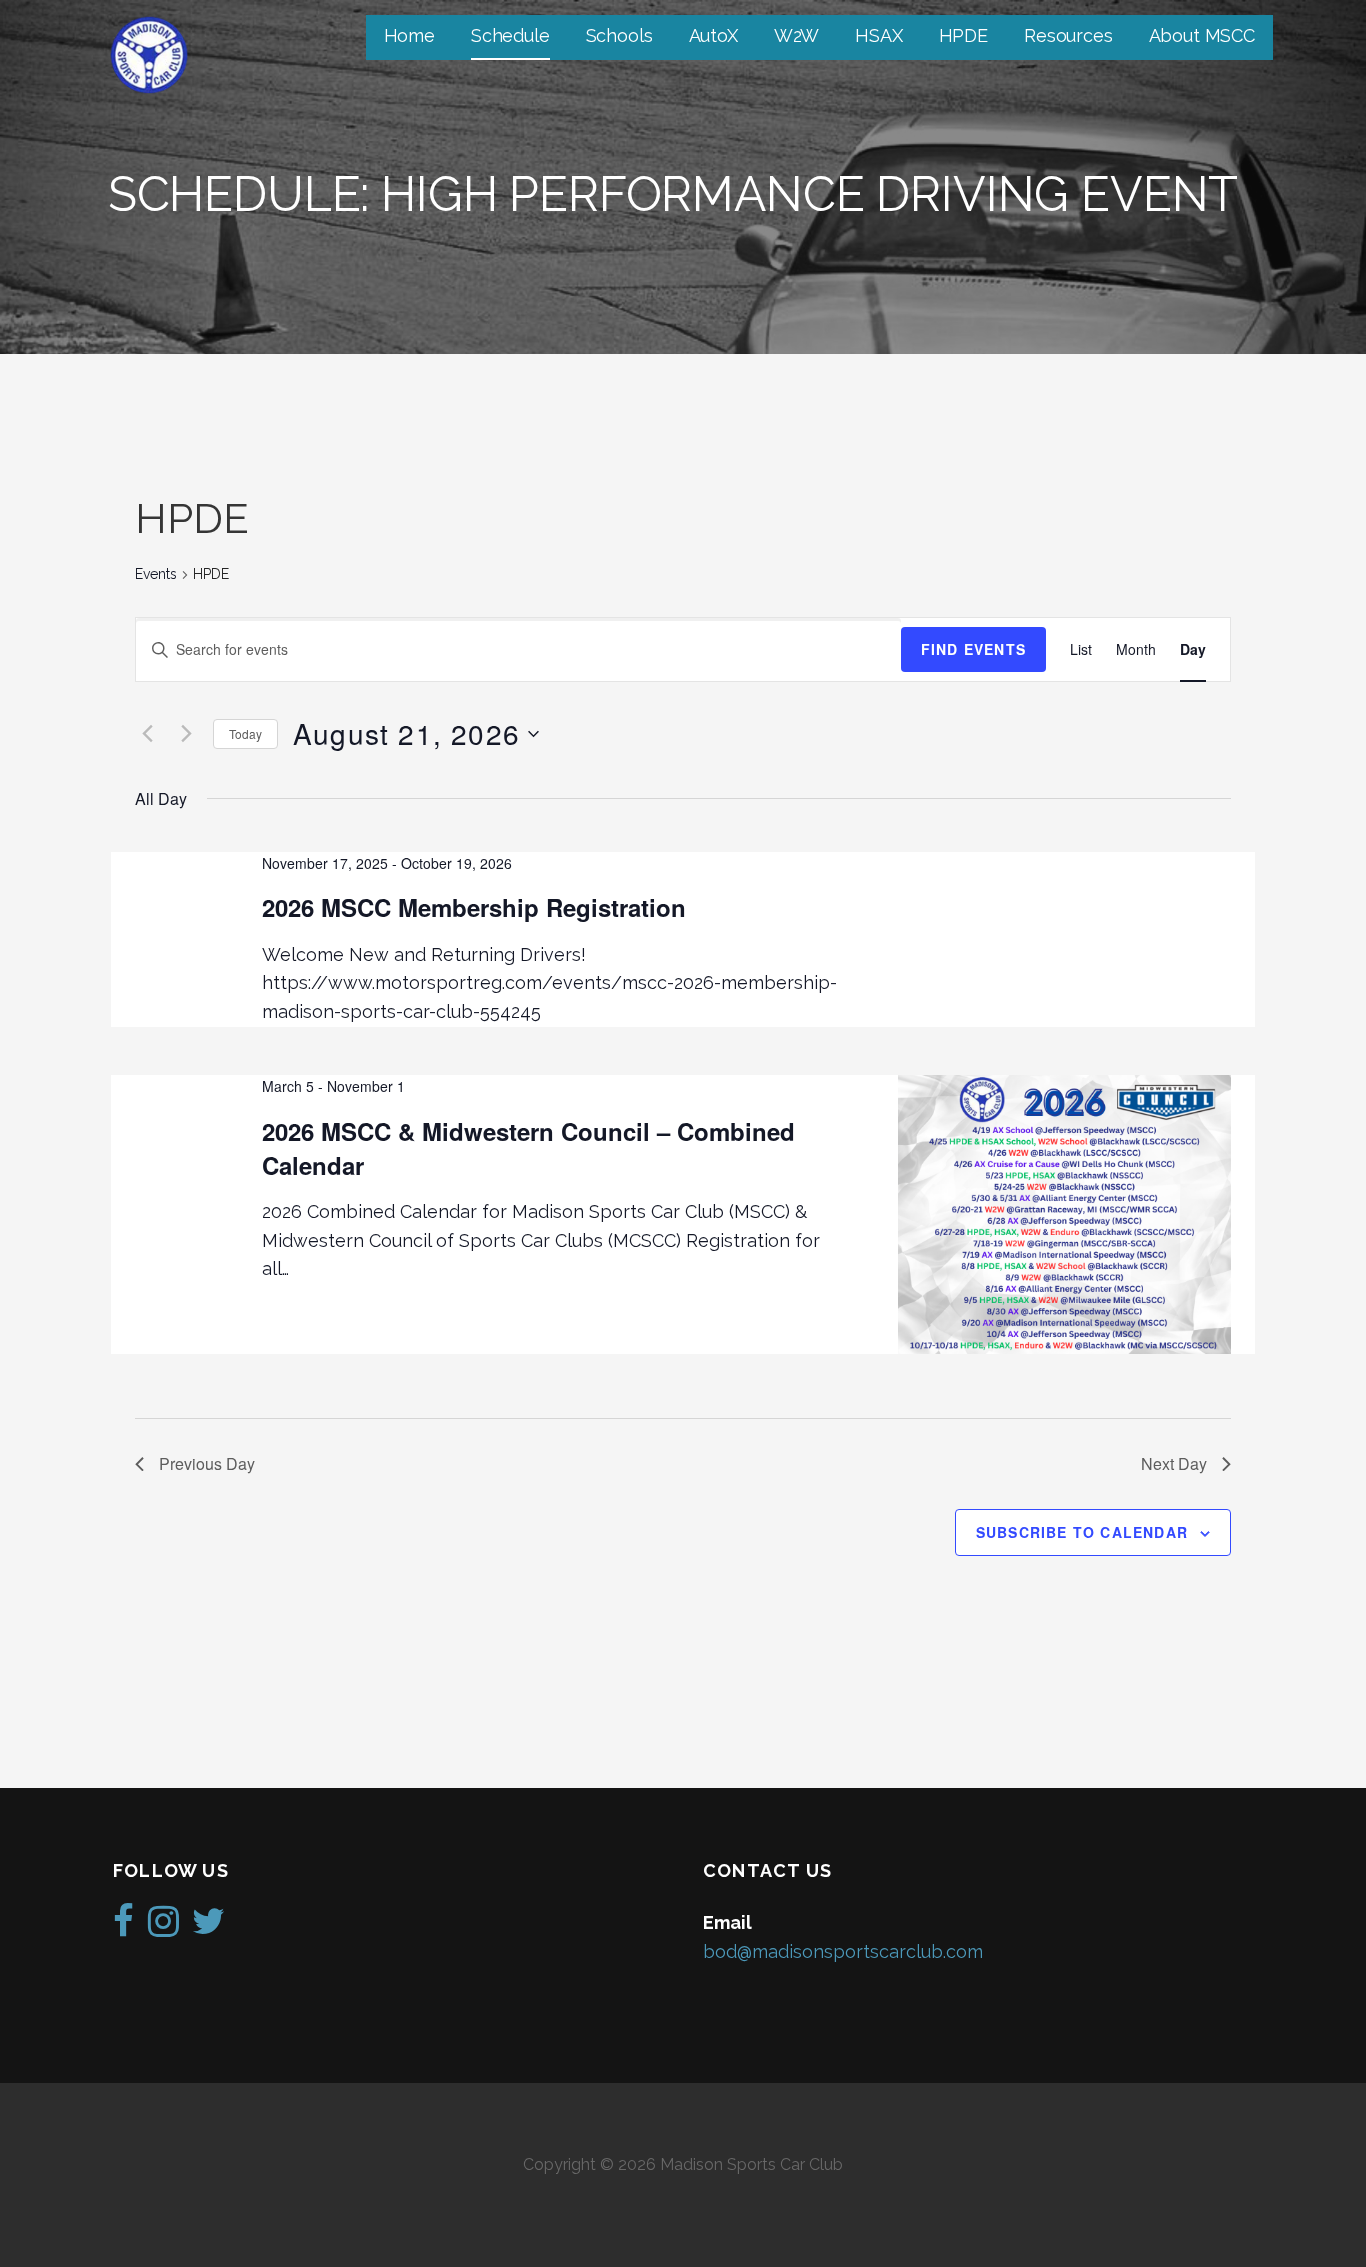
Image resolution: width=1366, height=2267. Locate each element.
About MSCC (1202, 35)
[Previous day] (147, 734)
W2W (797, 35)
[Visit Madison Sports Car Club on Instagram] (163, 1927)
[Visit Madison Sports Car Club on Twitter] (208, 1927)
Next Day (1174, 1463)
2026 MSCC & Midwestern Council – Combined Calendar (528, 1148)
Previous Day (207, 1463)
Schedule (510, 35)
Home (409, 35)
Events (156, 574)
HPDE (963, 35)
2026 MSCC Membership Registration (474, 907)
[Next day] (186, 734)
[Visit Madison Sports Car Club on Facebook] (123, 1927)
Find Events (973, 649)
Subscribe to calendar (1082, 1532)
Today (245, 733)
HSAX (878, 35)
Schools (619, 35)
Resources (1068, 35)
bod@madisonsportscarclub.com (843, 1951)
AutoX (713, 35)
